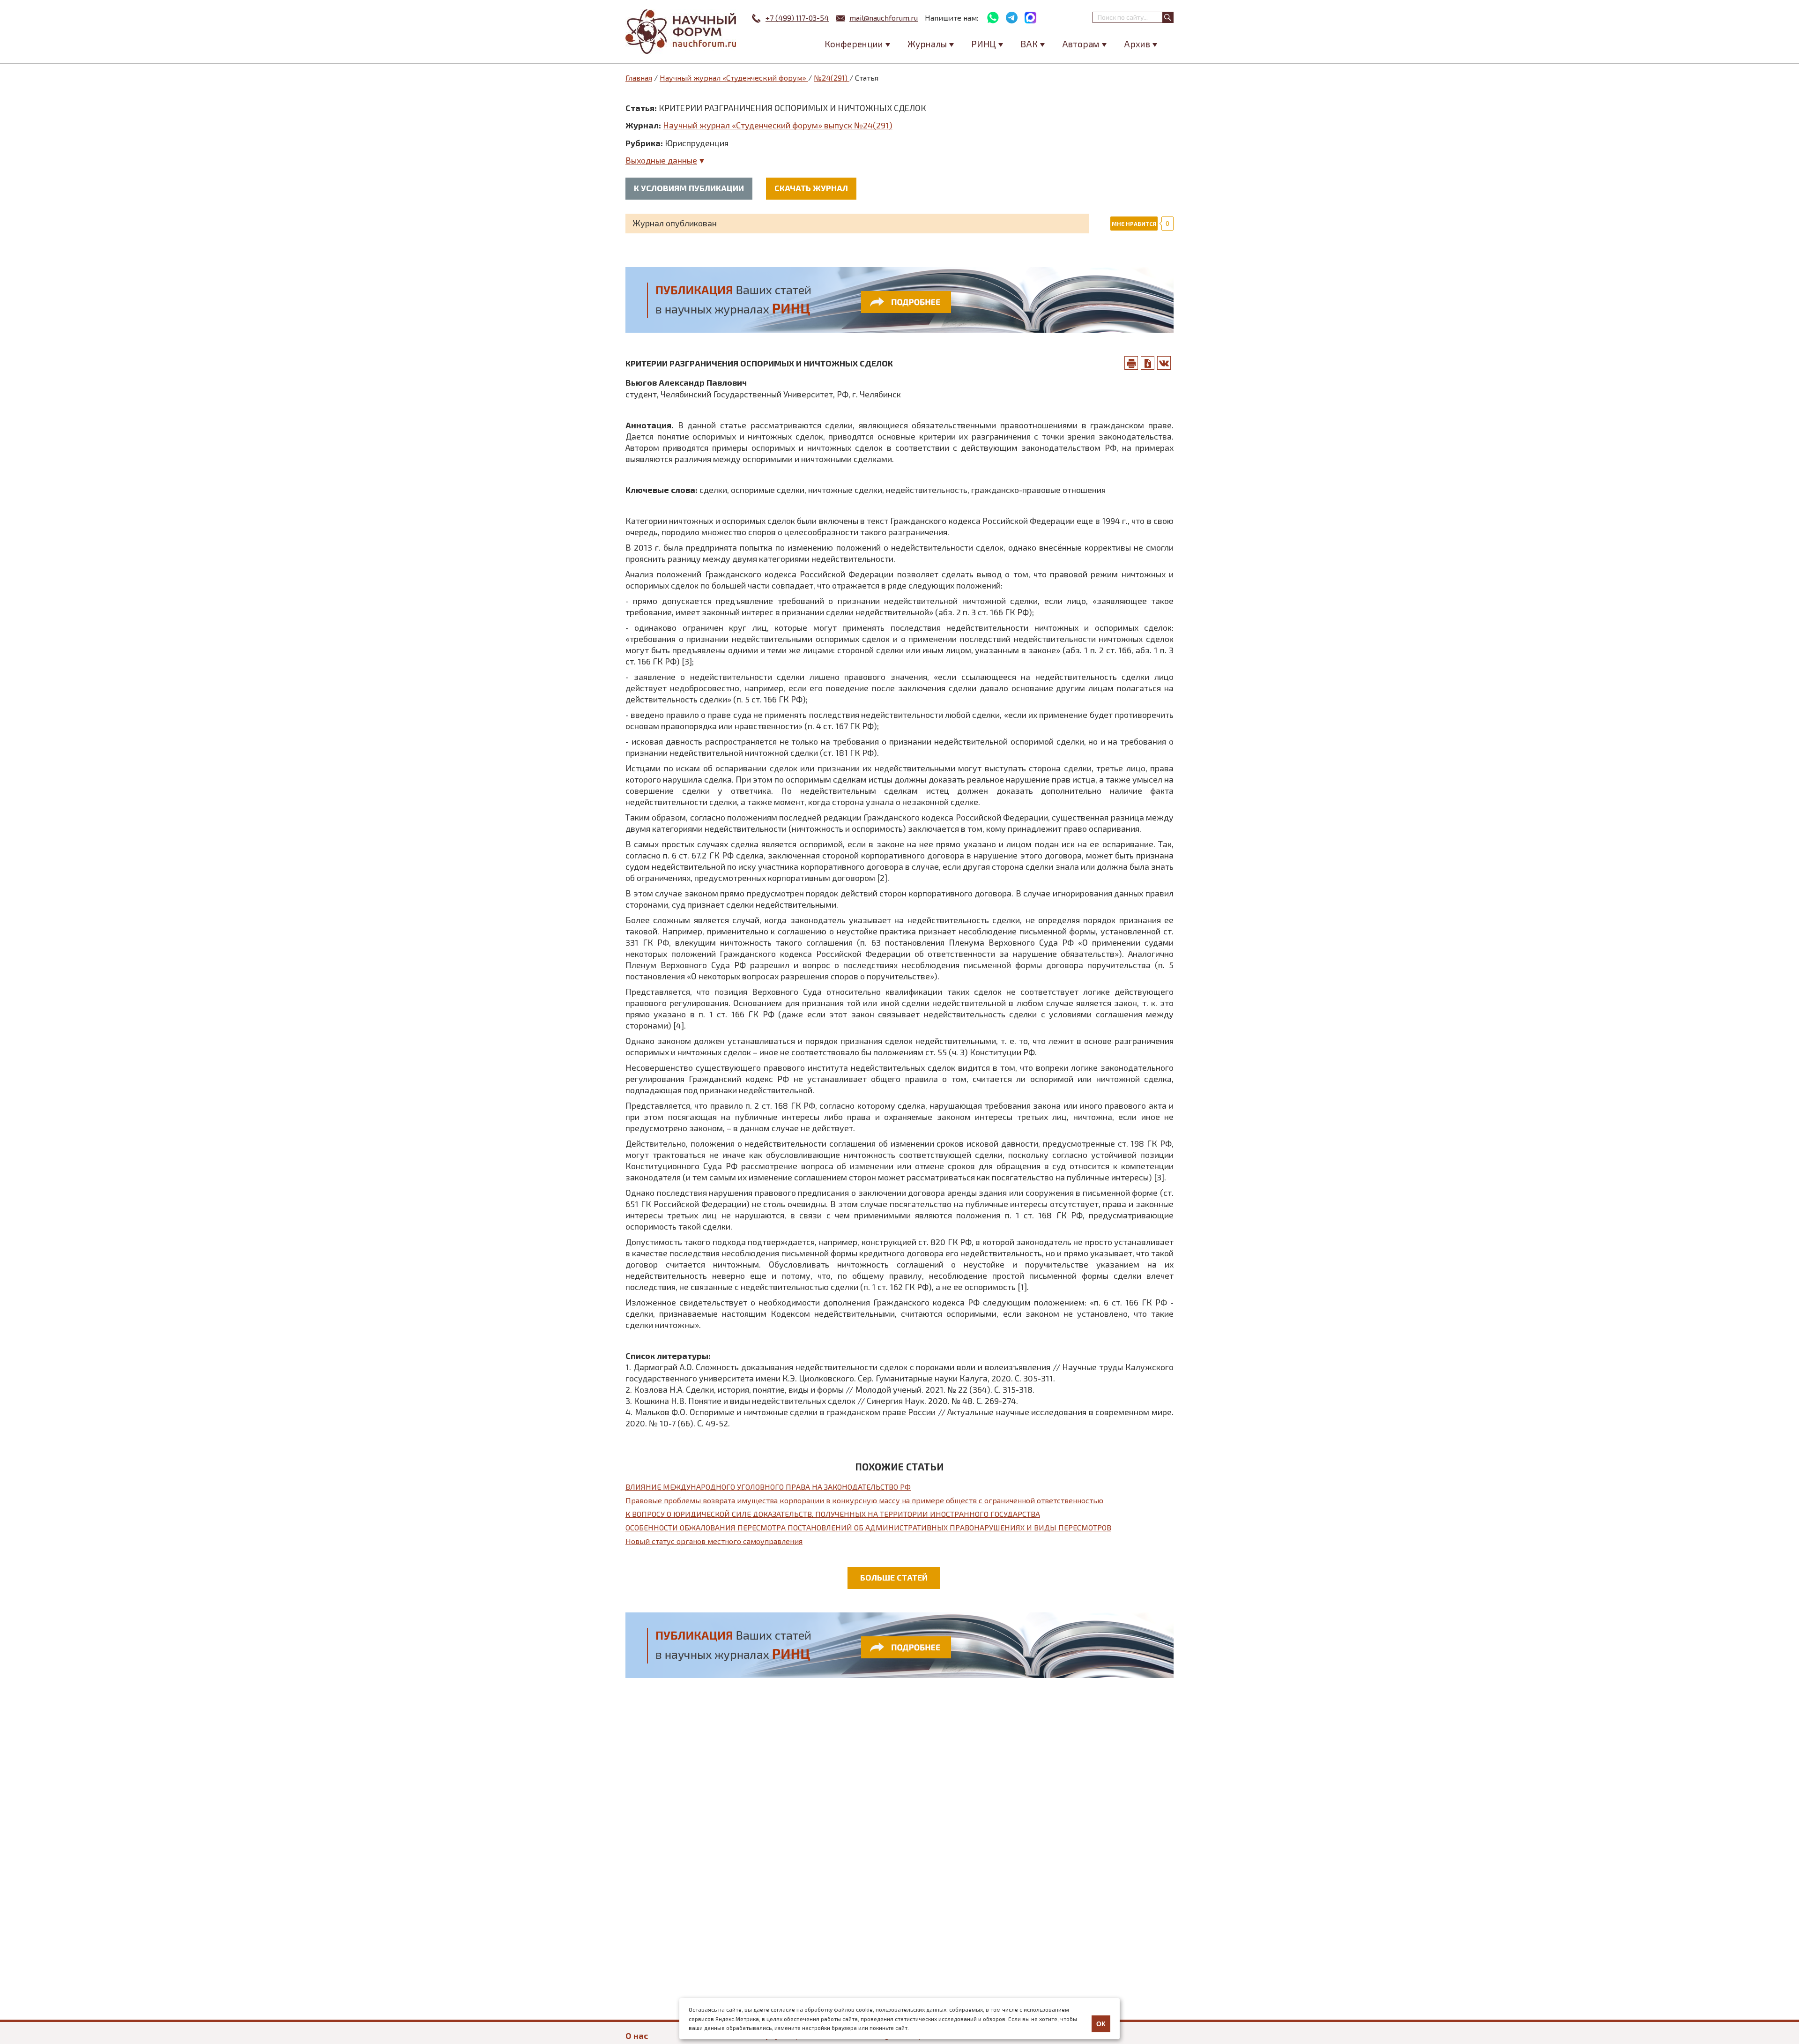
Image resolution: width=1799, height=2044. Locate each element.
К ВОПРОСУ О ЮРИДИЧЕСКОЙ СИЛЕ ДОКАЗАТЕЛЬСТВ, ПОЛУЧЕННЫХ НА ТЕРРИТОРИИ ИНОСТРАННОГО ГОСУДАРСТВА (833, 1514)
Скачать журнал (811, 188)
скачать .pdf (1148, 363)
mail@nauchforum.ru (884, 18)
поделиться (1164, 363)
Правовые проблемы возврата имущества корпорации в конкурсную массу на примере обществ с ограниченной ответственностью (864, 1500)
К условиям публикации (689, 188)
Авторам (1081, 44)
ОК (1101, 2024)
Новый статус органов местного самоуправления (714, 1541)
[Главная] (682, 32)
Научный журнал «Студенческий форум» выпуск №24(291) (778, 125)
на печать (1131, 363)
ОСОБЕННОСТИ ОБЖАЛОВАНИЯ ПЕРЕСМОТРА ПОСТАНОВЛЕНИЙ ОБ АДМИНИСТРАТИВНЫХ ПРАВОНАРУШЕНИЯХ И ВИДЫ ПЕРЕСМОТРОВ (868, 1527)
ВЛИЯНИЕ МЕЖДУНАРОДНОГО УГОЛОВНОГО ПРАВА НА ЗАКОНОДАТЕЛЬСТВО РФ (768, 1487)
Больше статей (894, 1577)
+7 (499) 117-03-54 (797, 18)
